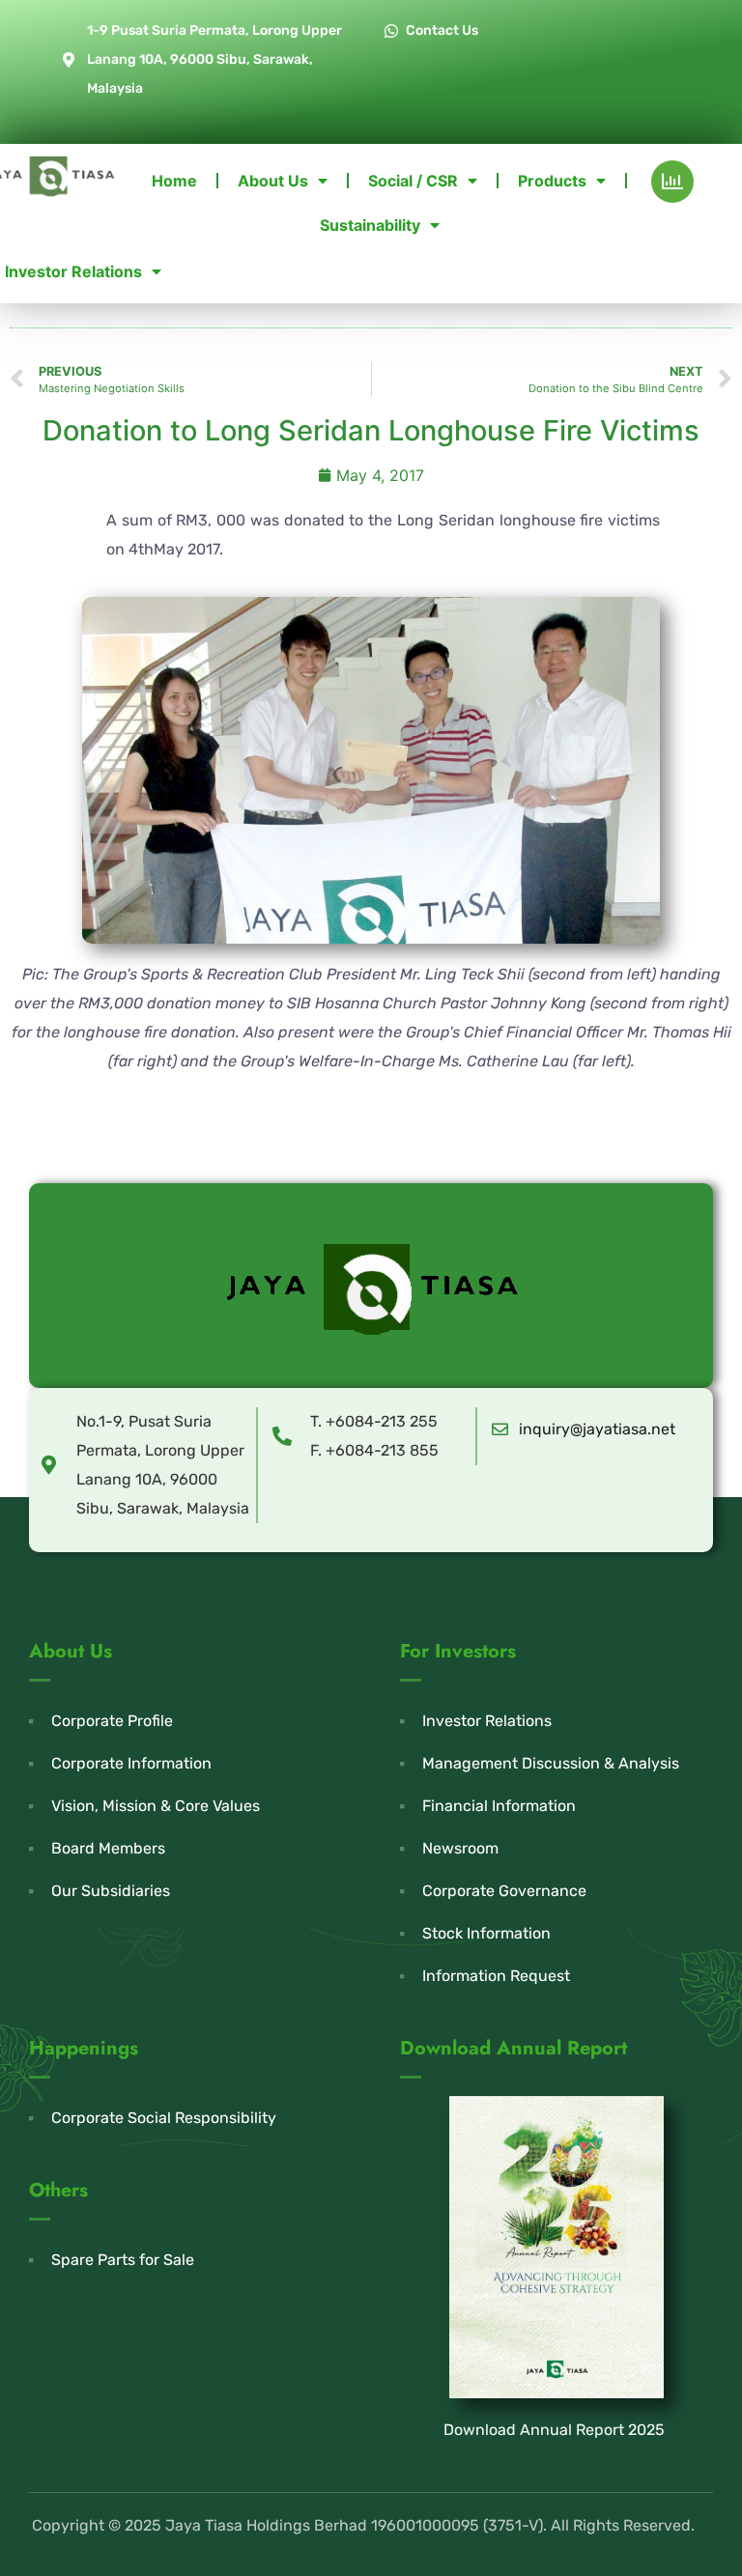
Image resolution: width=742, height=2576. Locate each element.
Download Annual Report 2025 (554, 2430)
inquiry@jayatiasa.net (597, 1429)
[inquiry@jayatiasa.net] (500, 1429)
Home (174, 181)
